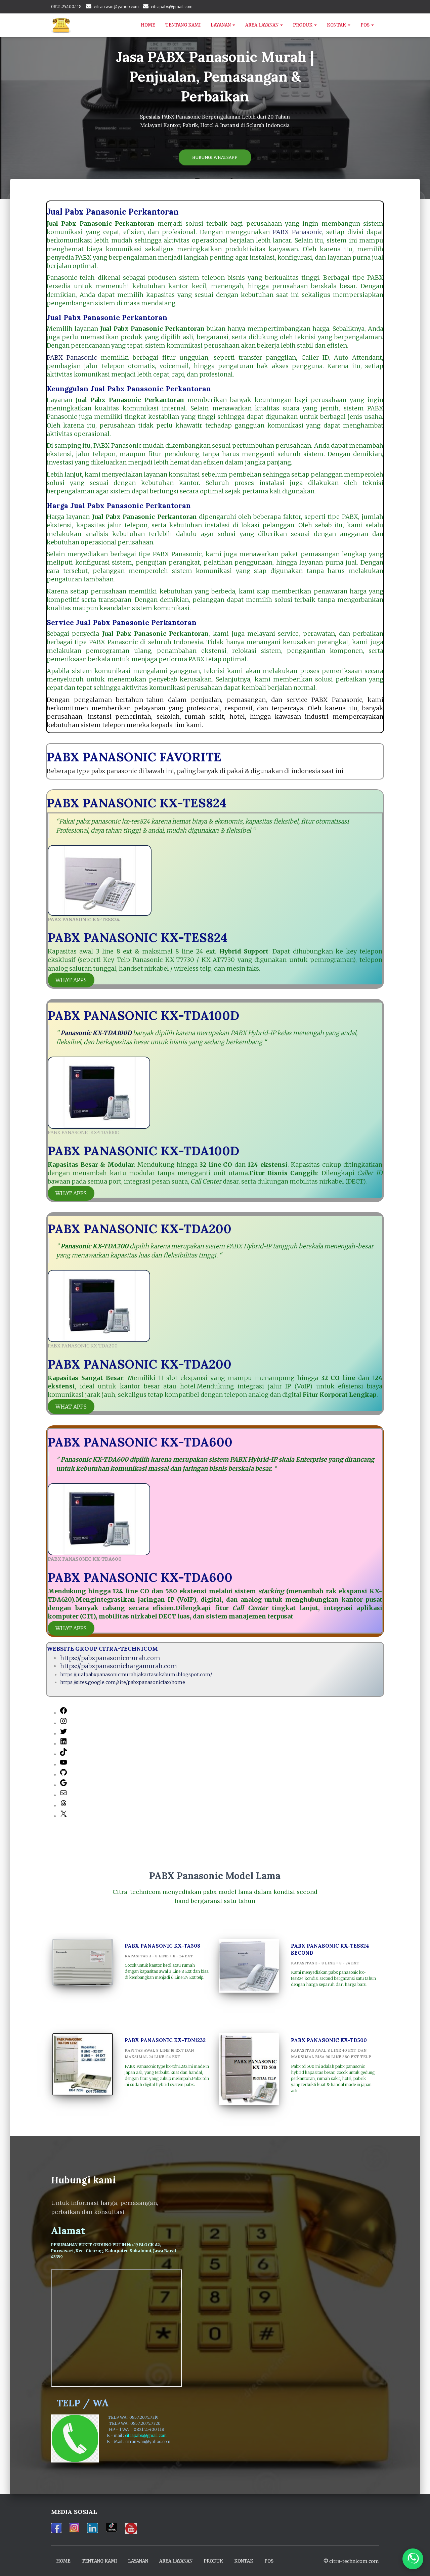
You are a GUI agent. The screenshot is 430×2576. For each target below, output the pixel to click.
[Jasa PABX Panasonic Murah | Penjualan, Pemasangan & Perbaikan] (61, 25)
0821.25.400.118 (66, 7)
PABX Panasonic (297, 232)
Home (148, 25)
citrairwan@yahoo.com (116, 7)
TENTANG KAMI (183, 25)
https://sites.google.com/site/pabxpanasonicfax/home (123, 1682)
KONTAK (337, 25)
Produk (303, 25)
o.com (165, 2441)
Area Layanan (262, 25)
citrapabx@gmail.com (172, 7)
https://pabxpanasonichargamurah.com (119, 1666)
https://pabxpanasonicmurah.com (110, 1658)
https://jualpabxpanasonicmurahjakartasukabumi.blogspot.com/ (136, 1675)
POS (365, 25)
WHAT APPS (71, 980)
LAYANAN (221, 25)
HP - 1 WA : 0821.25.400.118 (139, 2429)
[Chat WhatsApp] (413, 2559)
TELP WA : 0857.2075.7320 (137, 2423)
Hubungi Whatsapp (215, 157)
